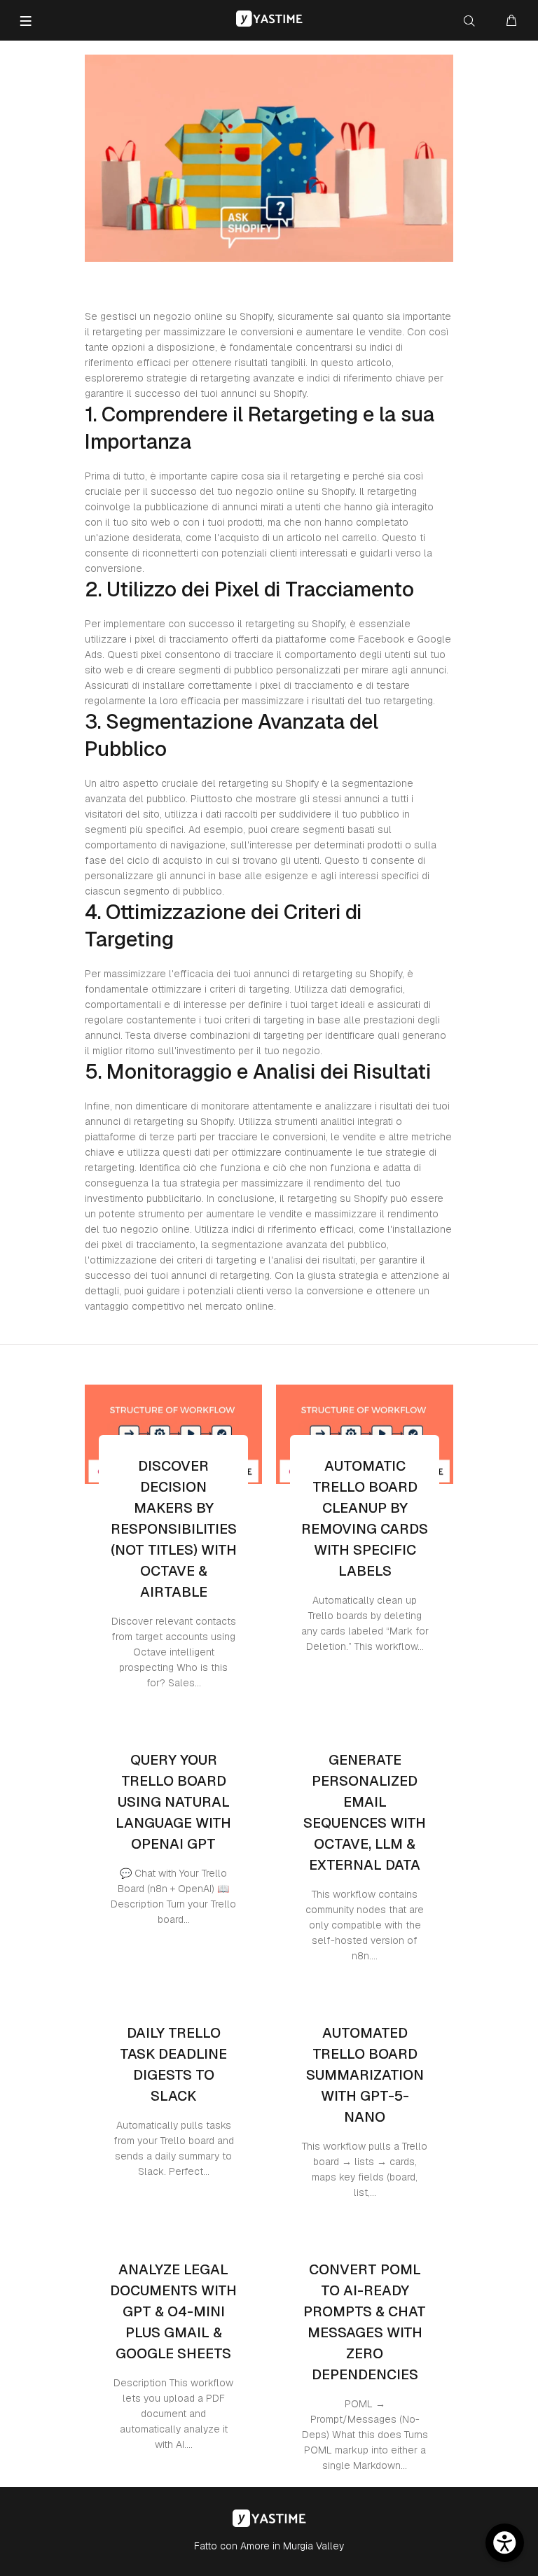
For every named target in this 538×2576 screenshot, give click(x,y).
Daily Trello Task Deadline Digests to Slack (173, 2064)
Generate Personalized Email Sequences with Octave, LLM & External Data (365, 1812)
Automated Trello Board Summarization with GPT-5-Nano (365, 2075)
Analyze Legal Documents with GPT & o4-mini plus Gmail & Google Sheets (173, 2311)
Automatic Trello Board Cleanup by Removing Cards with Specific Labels (365, 1518)
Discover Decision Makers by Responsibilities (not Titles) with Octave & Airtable (174, 1529)
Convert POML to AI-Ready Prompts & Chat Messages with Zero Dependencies (365, 2322)
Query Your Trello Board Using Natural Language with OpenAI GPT (173, 1802)
